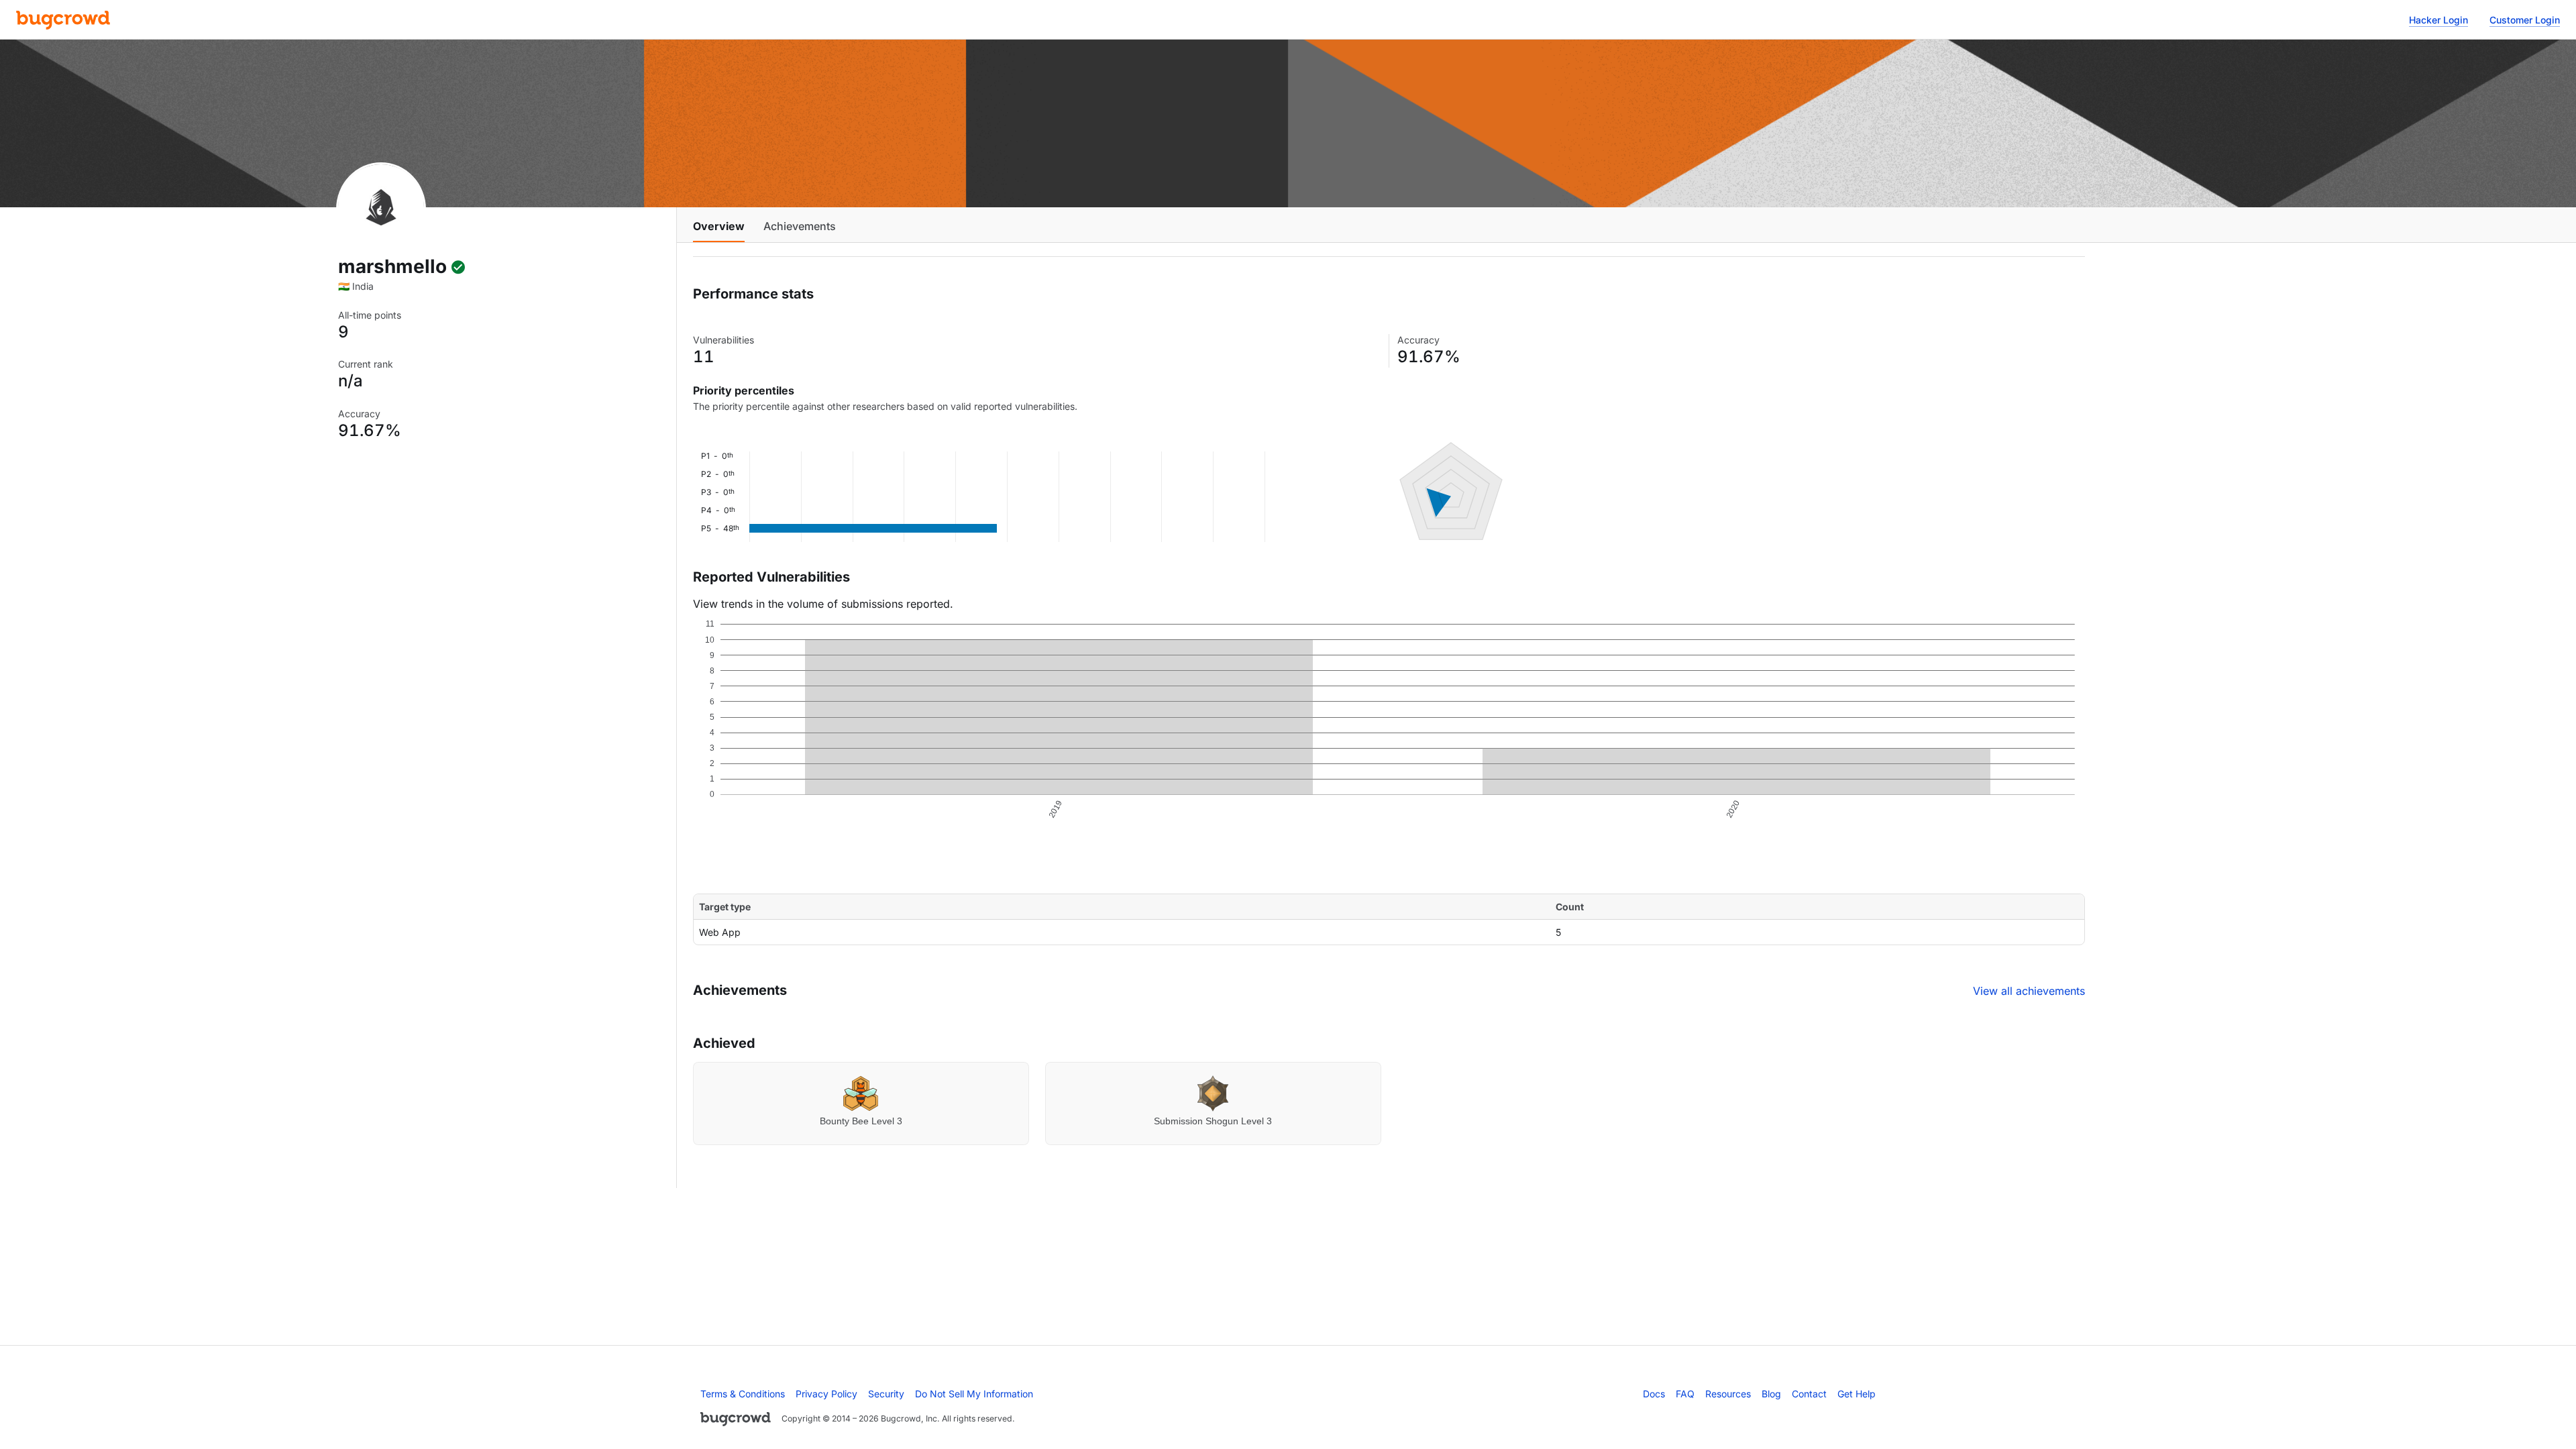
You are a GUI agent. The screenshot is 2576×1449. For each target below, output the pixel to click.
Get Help (1857, 1394)
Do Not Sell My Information (974, 1394)
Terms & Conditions (743, 1394)
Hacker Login (2438, 20)
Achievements (800, 226)
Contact (1809, 1394)
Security (886, 1394)
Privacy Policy (826, 1394)
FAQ (1685, 1394)
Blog (1771, 1394)
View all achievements (2029, 991)
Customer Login (2525, 20)
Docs (1654, 1394)
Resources (1728, 1394)
